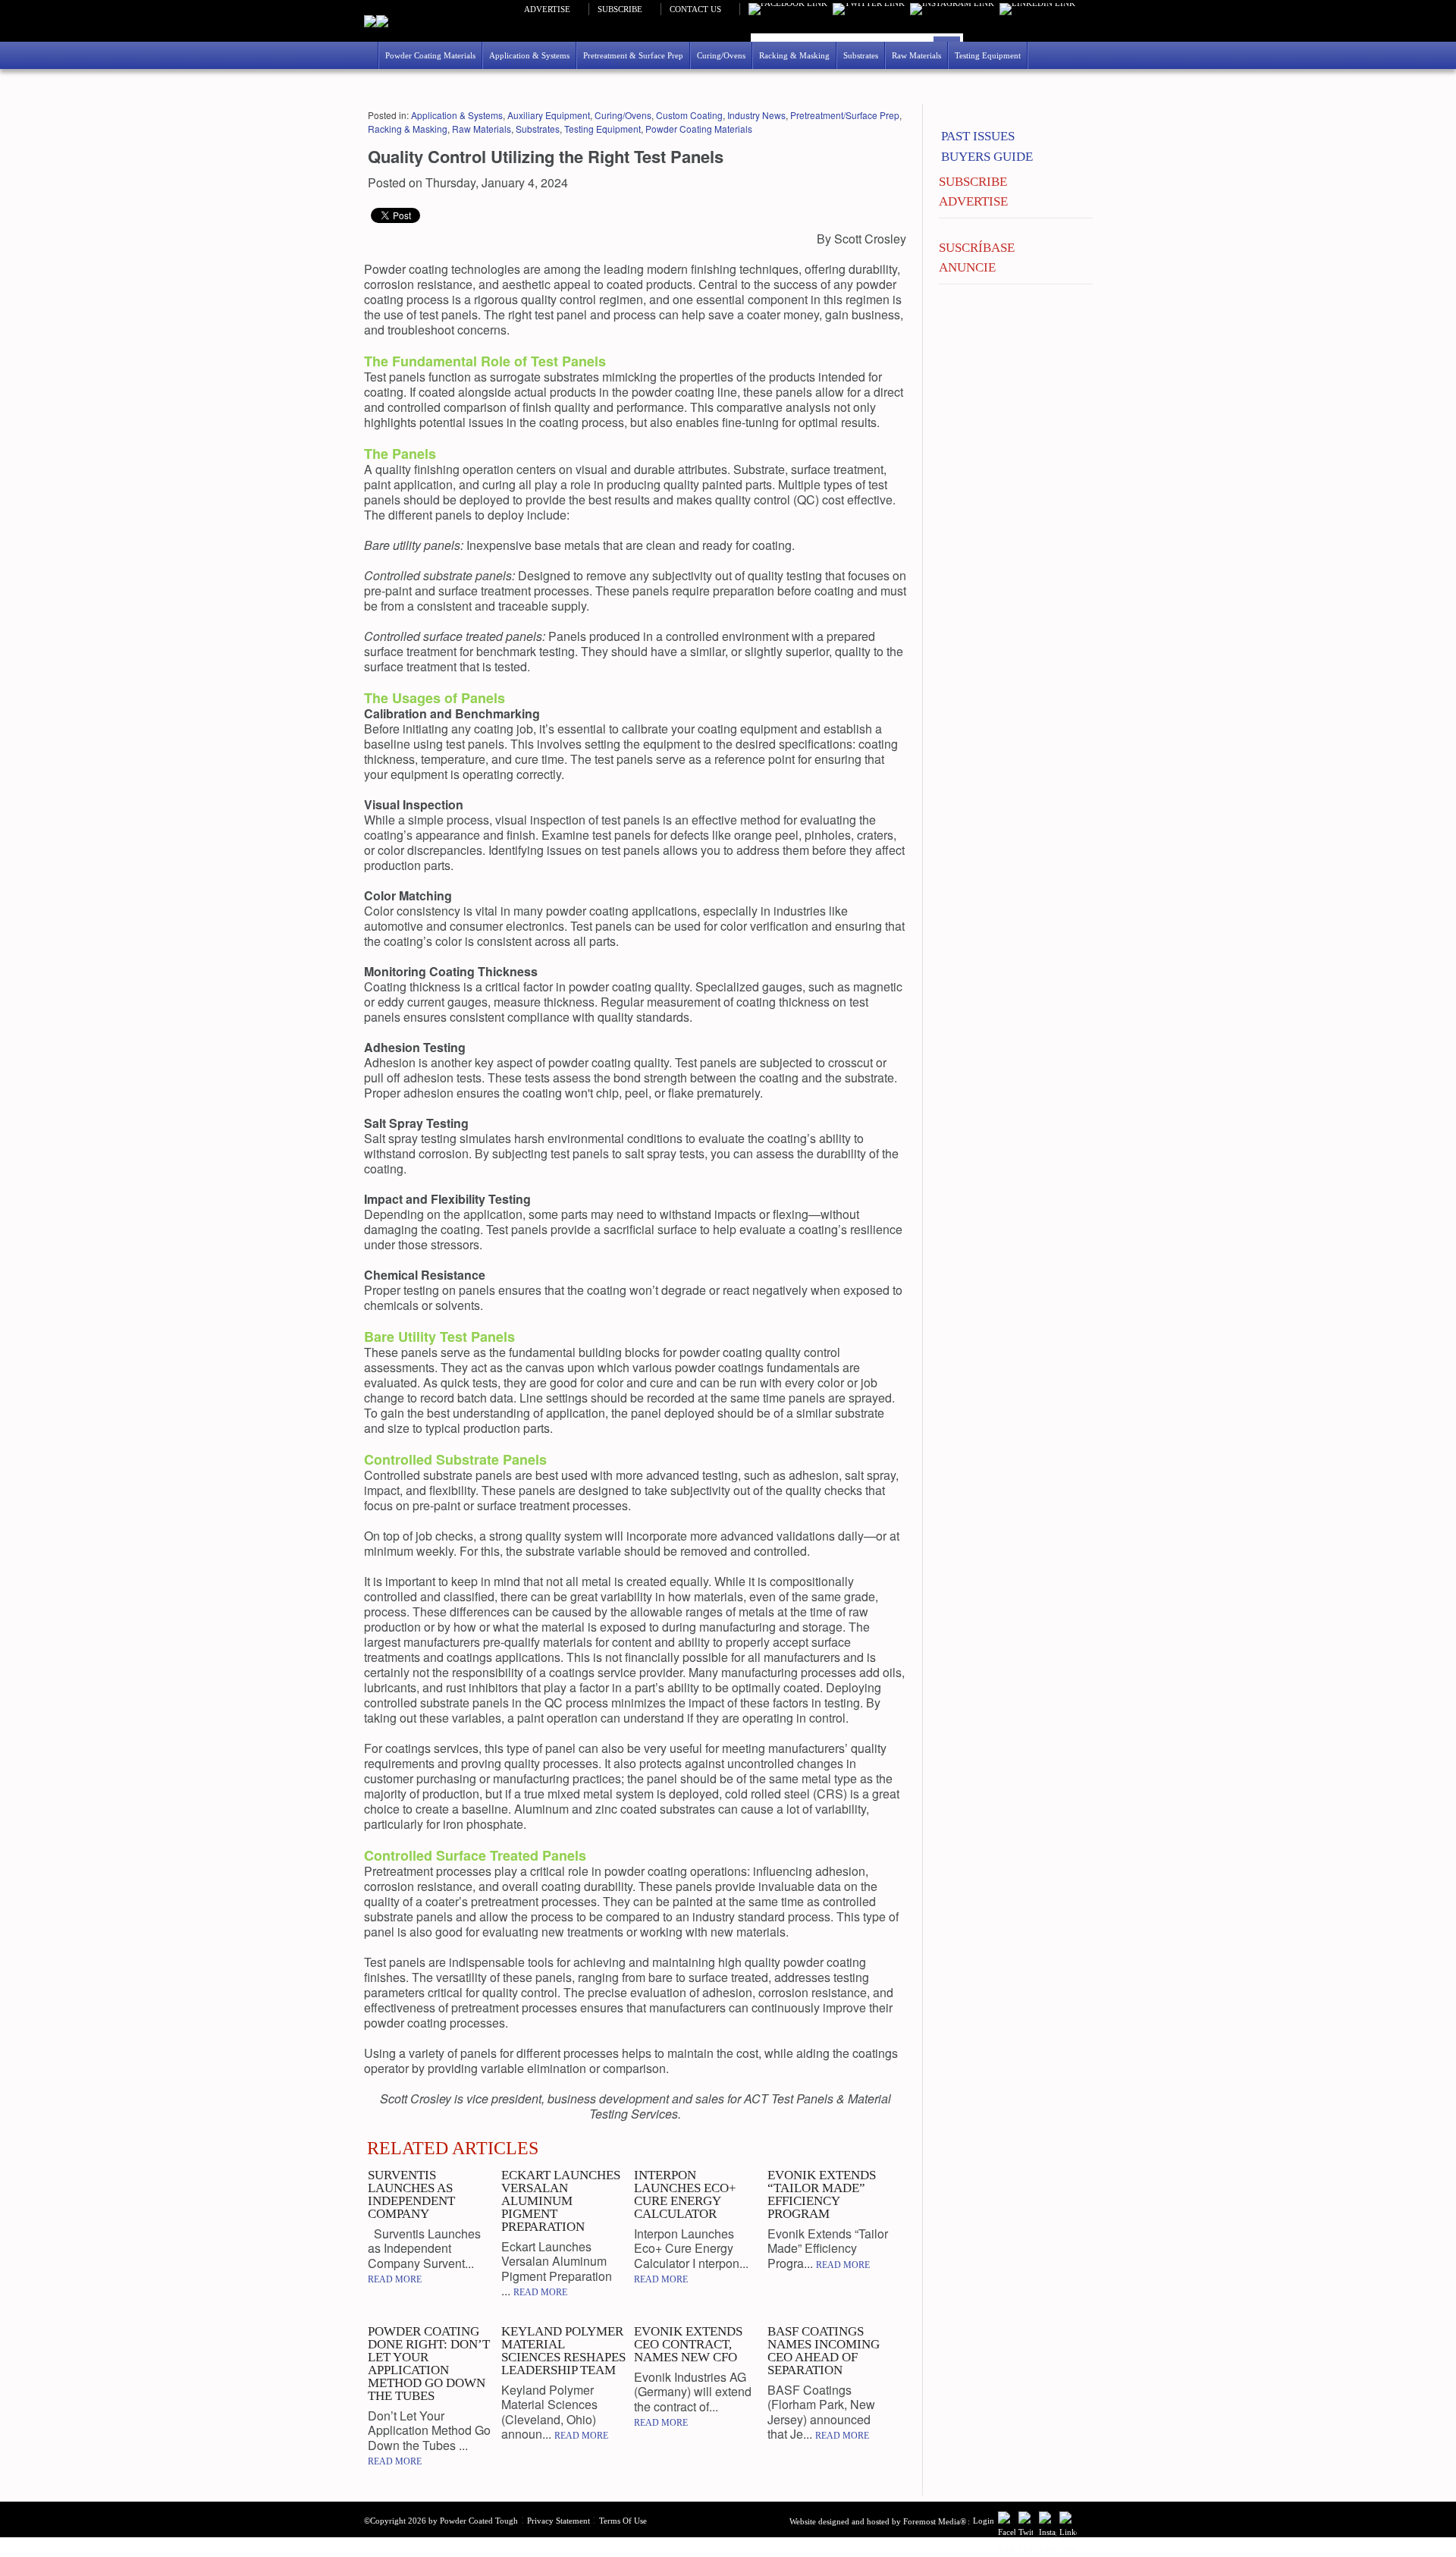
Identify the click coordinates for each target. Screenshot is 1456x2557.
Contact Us (695, 9)
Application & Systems (457, 115)
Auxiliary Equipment (549, 115)
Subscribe (620, 9)
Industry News (756, 115)
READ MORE (395, 2279)
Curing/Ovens (623, 115)
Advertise (547, 9)
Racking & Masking (408, 129)
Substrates (538, 129)
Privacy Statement (559, 2521)
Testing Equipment (602, 129)
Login (984, 2521)
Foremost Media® (935, 2521)
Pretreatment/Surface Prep (845, 115)
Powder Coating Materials (699, 129)
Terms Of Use (623, 2521)
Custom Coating (689, 115)
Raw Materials (482, 129)
